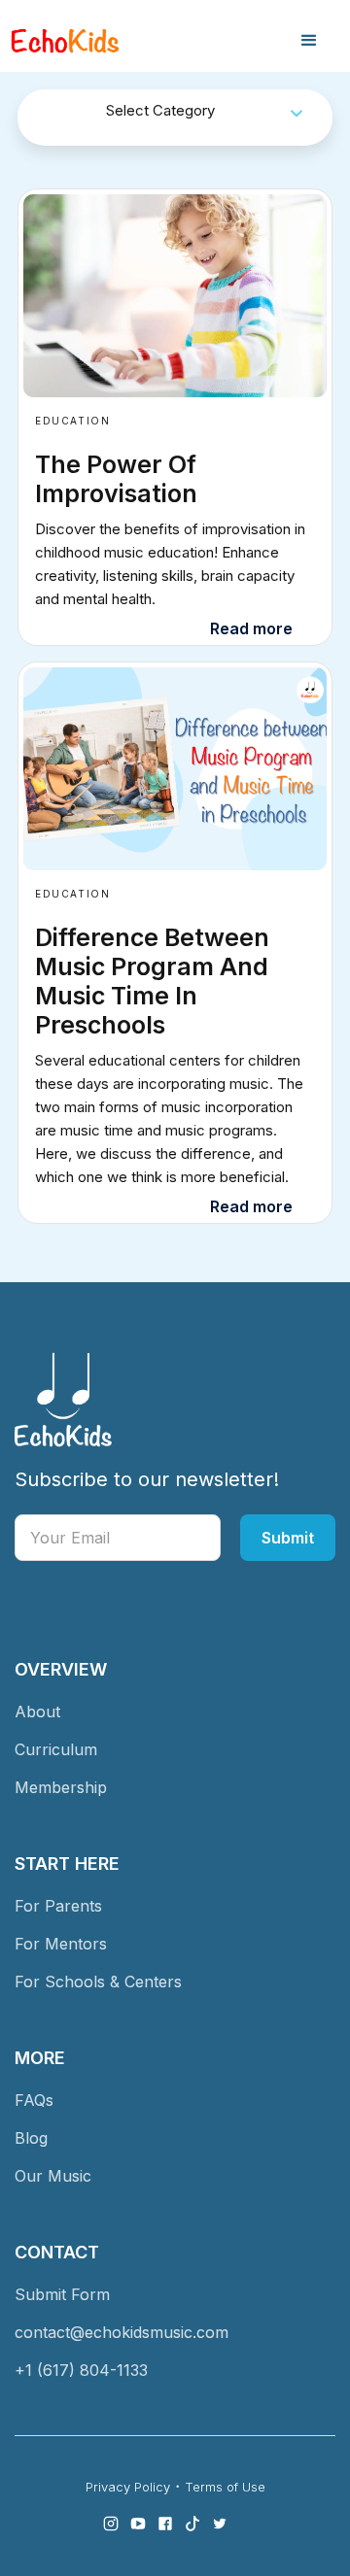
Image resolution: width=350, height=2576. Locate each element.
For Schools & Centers (98, 1982)
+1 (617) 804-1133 (81, 2370)
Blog (31, 2138)
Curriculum (56, 1749)
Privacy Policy (128, 2487)
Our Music (53, 2176)
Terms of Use (225, 2487)
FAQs (34, 2100)
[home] (65, 41)
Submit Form (62, 2294)
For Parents (58, 1906)
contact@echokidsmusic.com (122, 2332)
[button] (309, 41)
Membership (61, 1787)
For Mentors (61, 1944)
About (37, 1712)
